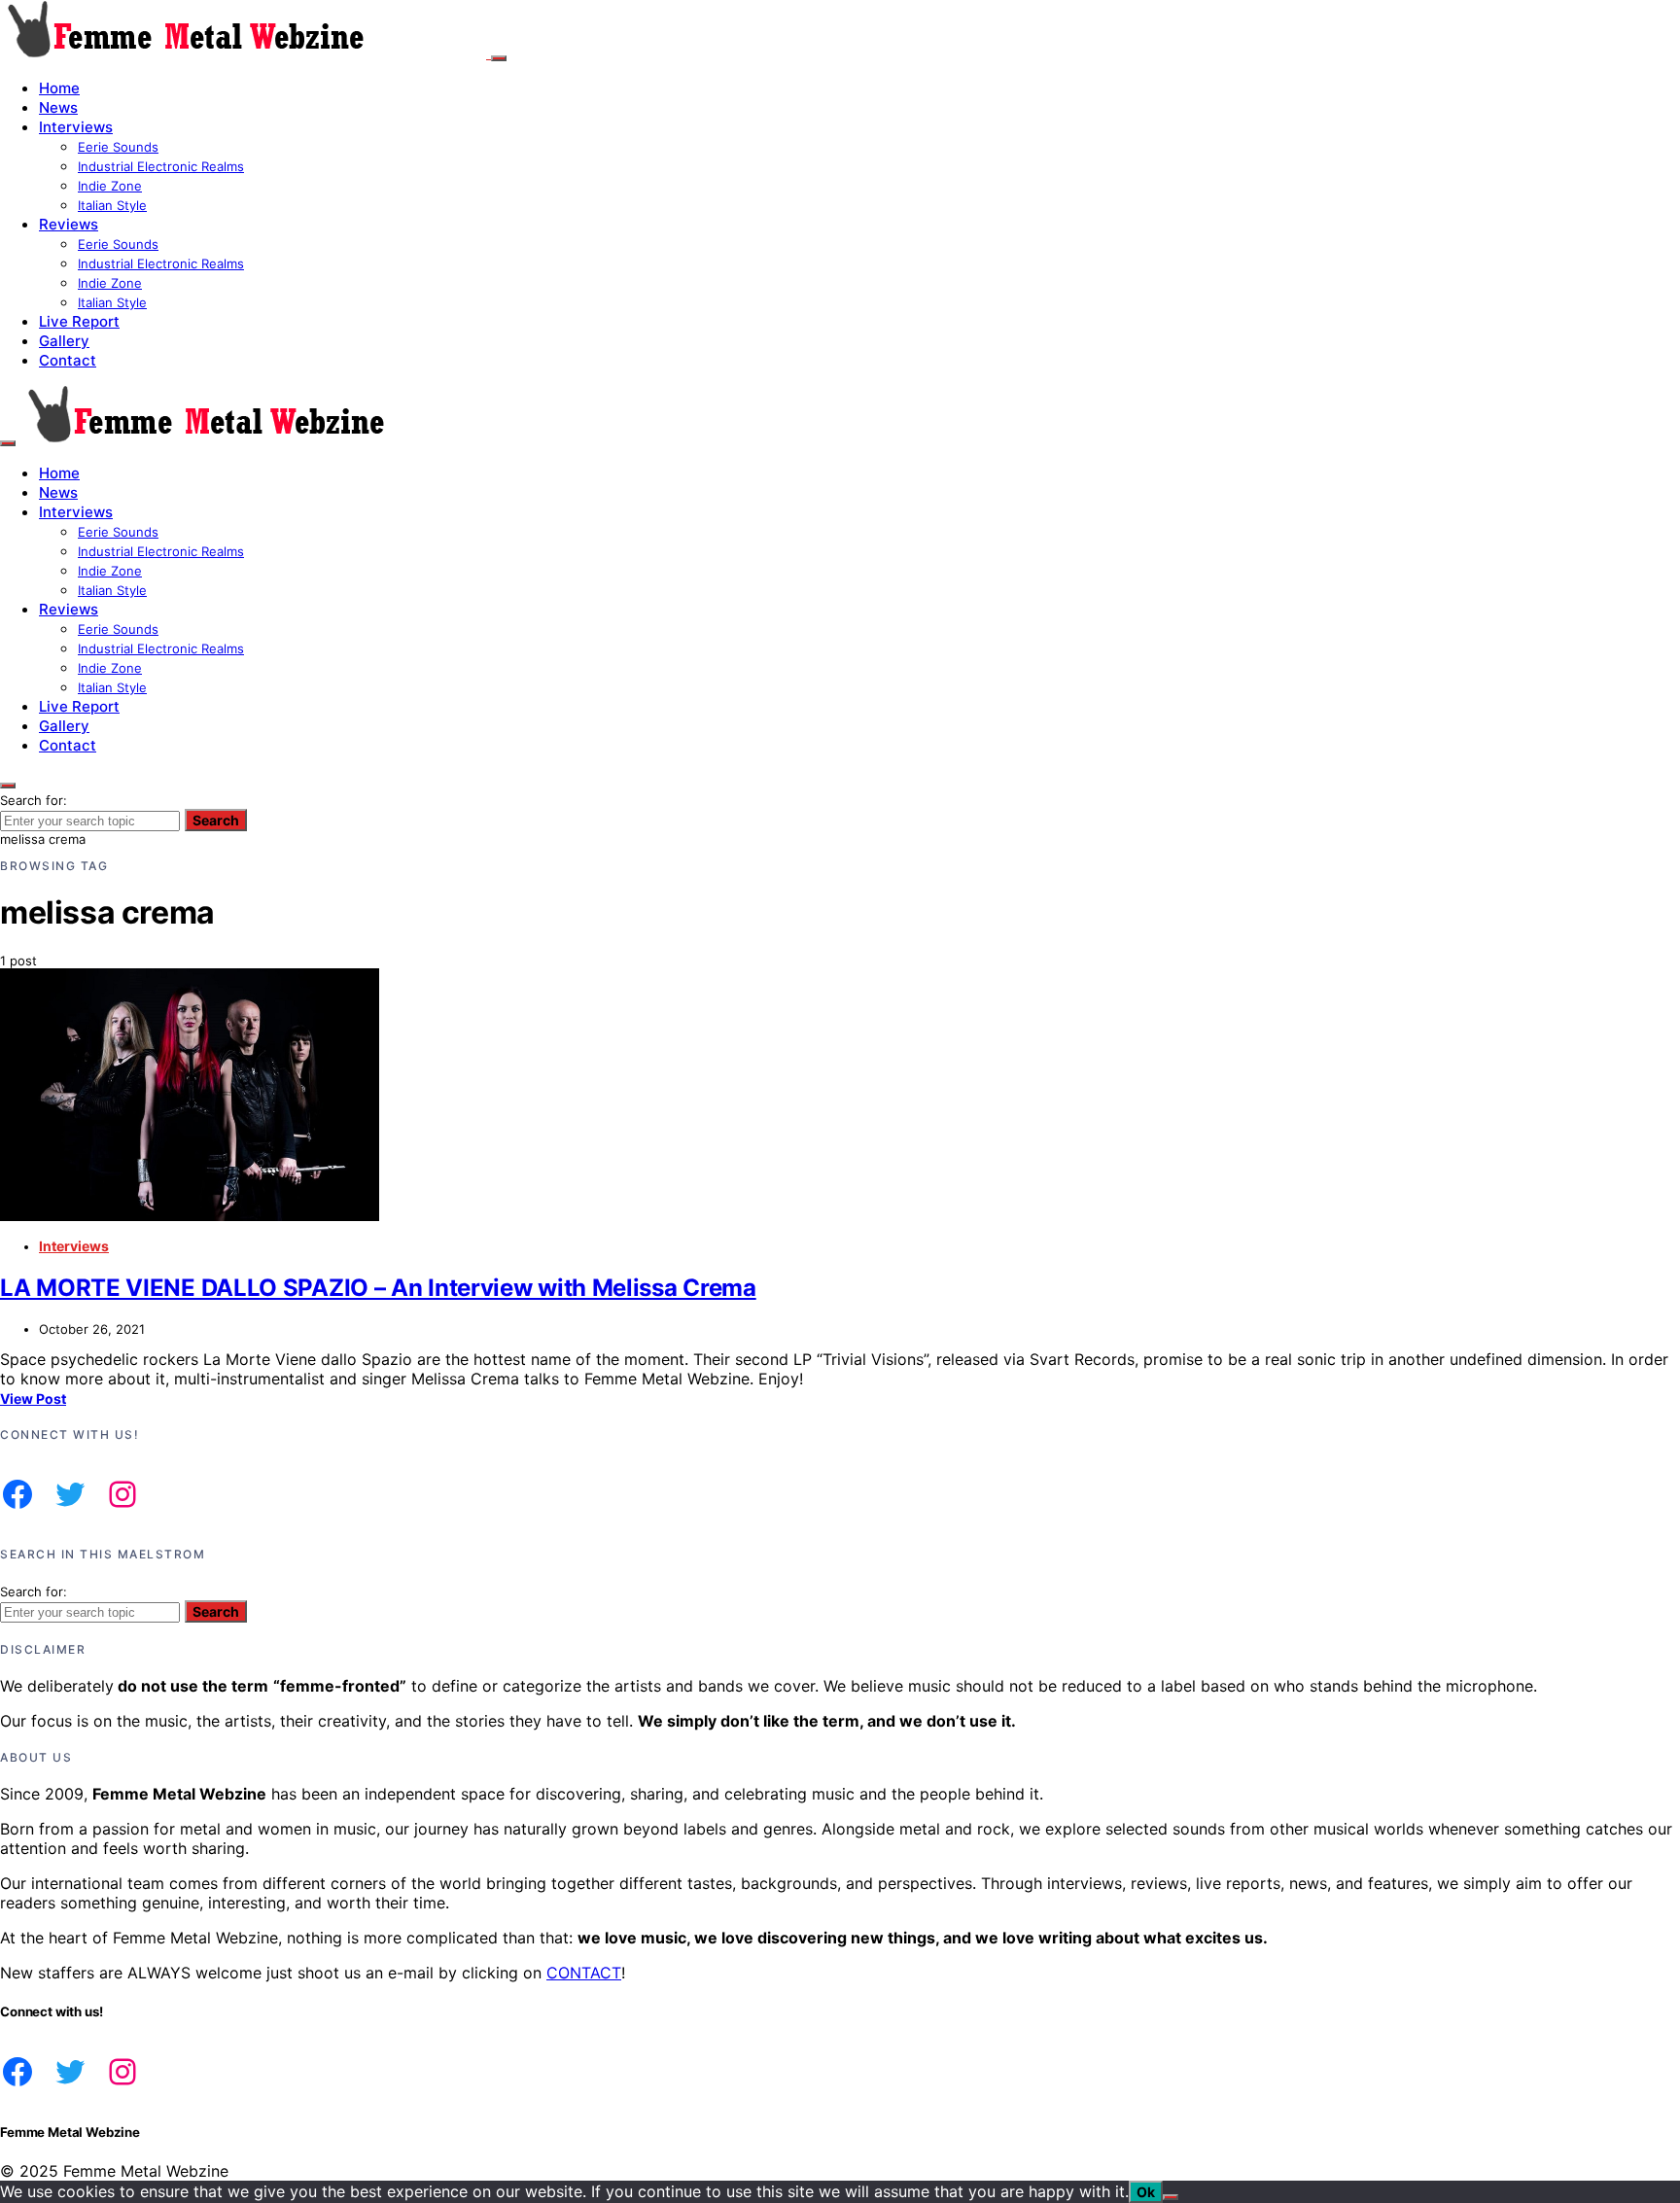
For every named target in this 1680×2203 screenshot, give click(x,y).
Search (216, 820)
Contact (68, 360)
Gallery (64, 341)
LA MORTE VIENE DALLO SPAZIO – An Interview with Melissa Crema (378, 1288)
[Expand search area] (8, 443)
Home (59, 88)
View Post (33, 1399)
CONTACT (584, 1973)
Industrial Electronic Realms (161, 166)
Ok (1146, 2192)
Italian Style (112, 205)
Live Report (79, 321)
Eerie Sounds (118, 147)
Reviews (69, 224)
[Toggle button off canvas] (499, 58)
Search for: (34, 800)
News (58, 107)
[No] (1171, 2197)
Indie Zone (110, 186)
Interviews (76, 127)
